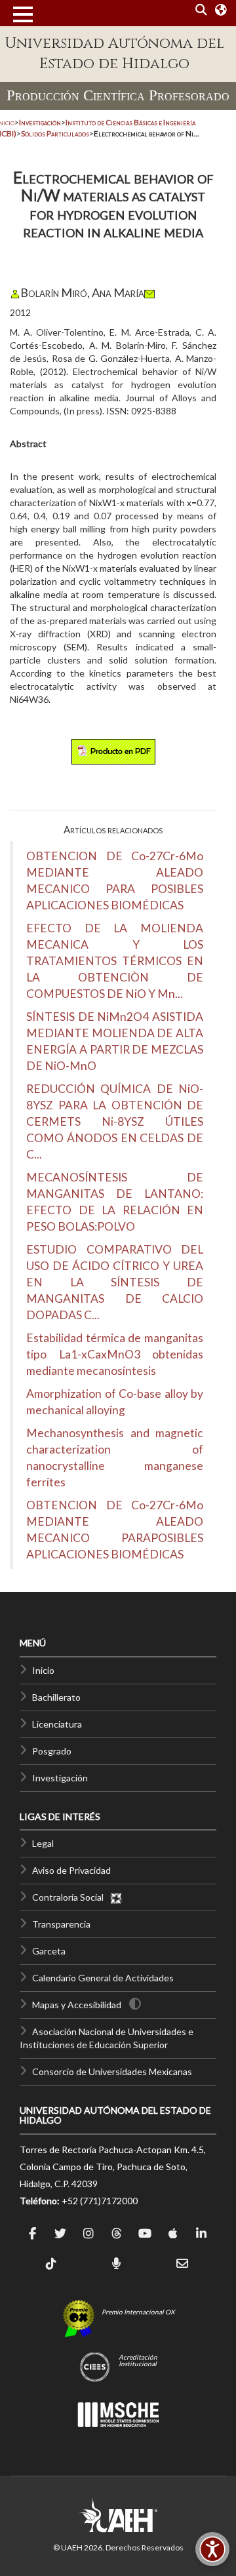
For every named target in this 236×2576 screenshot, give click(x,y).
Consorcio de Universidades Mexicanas (112, 2071)
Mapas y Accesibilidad (77, 2005)
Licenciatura (57, 1724)
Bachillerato (56, 1697)
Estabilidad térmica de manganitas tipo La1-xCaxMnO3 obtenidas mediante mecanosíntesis (115, 1354)
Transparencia (61, 1924)
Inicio (43, 1670)
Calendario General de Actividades (103, 1978)
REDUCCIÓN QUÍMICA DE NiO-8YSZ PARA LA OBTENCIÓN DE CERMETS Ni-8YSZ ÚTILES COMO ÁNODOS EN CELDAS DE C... (115, 1121)
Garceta (49, 1951)
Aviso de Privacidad (71, 1870)
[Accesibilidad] (212, 2549)
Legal (43, 1843)
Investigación (60, 1778)
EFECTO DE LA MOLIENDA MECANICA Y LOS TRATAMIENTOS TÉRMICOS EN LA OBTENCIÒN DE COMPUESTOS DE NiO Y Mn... (115, 961)
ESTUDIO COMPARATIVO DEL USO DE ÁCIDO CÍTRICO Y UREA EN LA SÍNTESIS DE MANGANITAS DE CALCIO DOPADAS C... (115, 1282)
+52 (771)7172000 (100, 2201)
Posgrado (52, 1751)
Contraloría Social (71, 1897)
